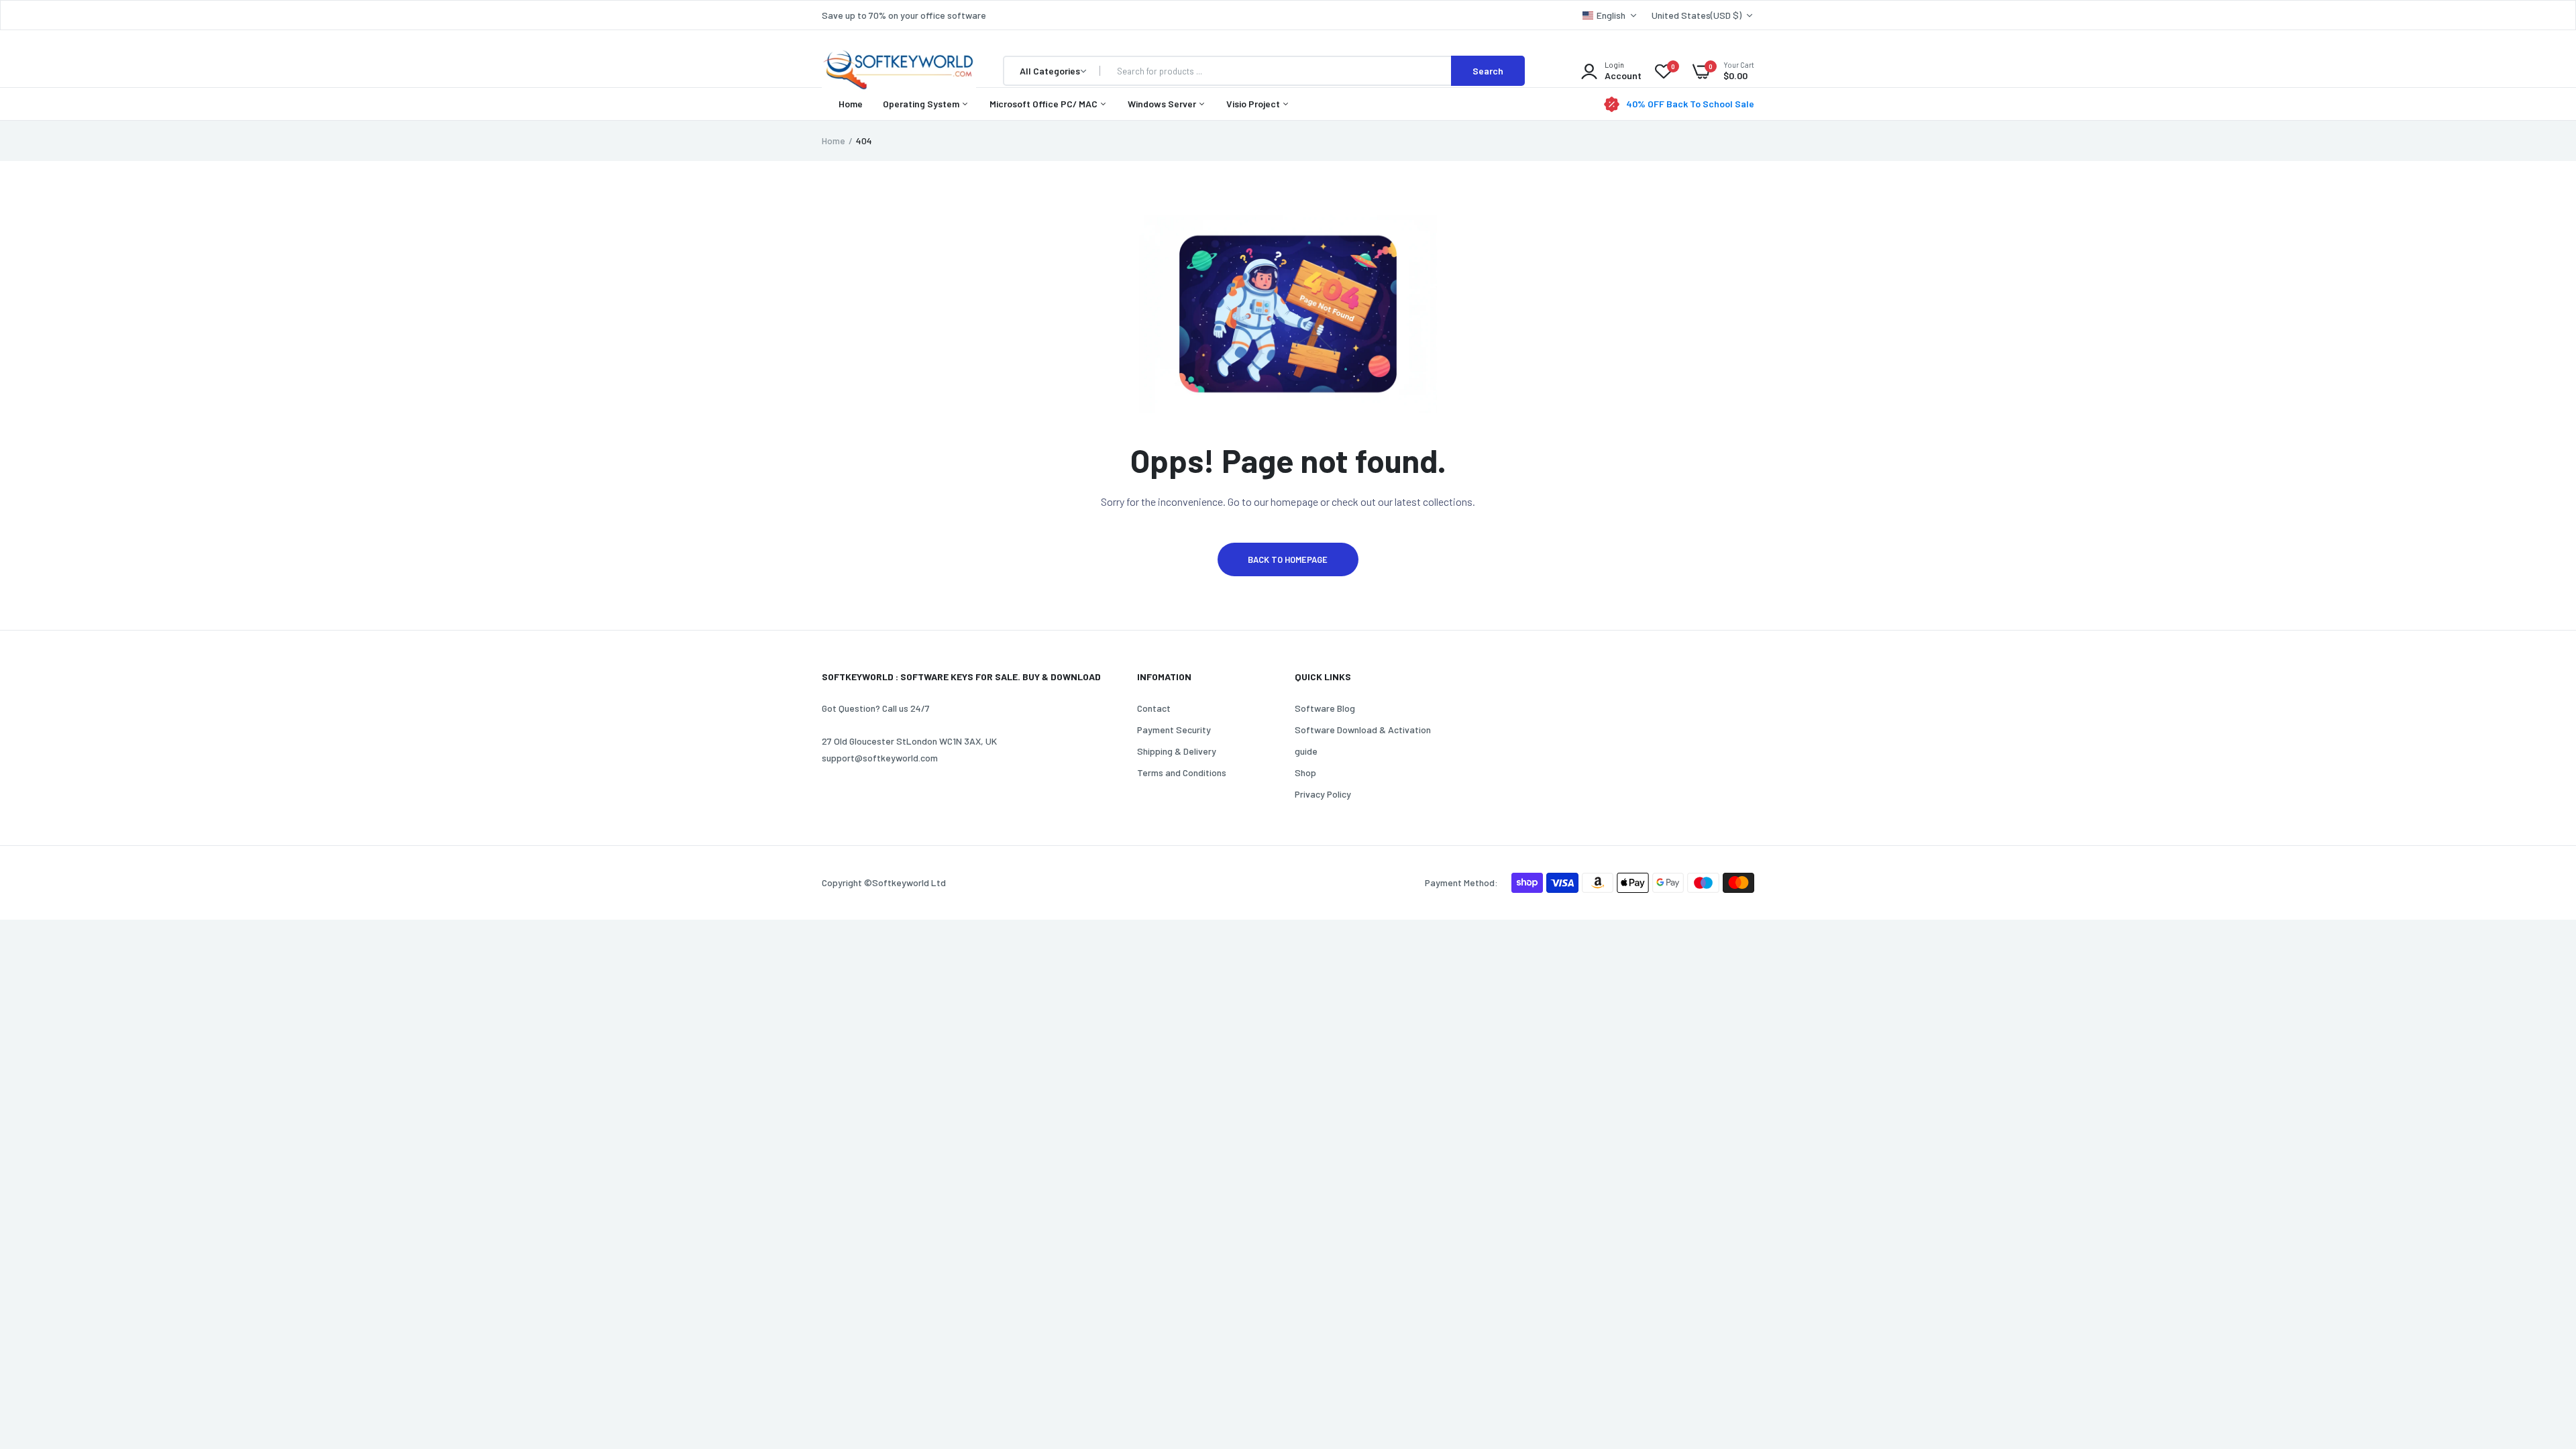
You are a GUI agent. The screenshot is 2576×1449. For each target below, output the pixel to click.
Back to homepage (1288, 559)
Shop (1305, 772)
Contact (1154, 708)
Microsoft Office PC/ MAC (1044, 104)
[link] (2539, 1352)
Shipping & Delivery (1177, 751)
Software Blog (1325, 708)
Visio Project (1254, 104)
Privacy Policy (1323, 794)
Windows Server (1163, 104)
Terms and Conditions (1182, 772)
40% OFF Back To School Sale (1690, 104)
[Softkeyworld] (899, 71)
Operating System (922, 104)
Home (851, 104)
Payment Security (1174, 730)
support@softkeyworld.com (880, 758)
